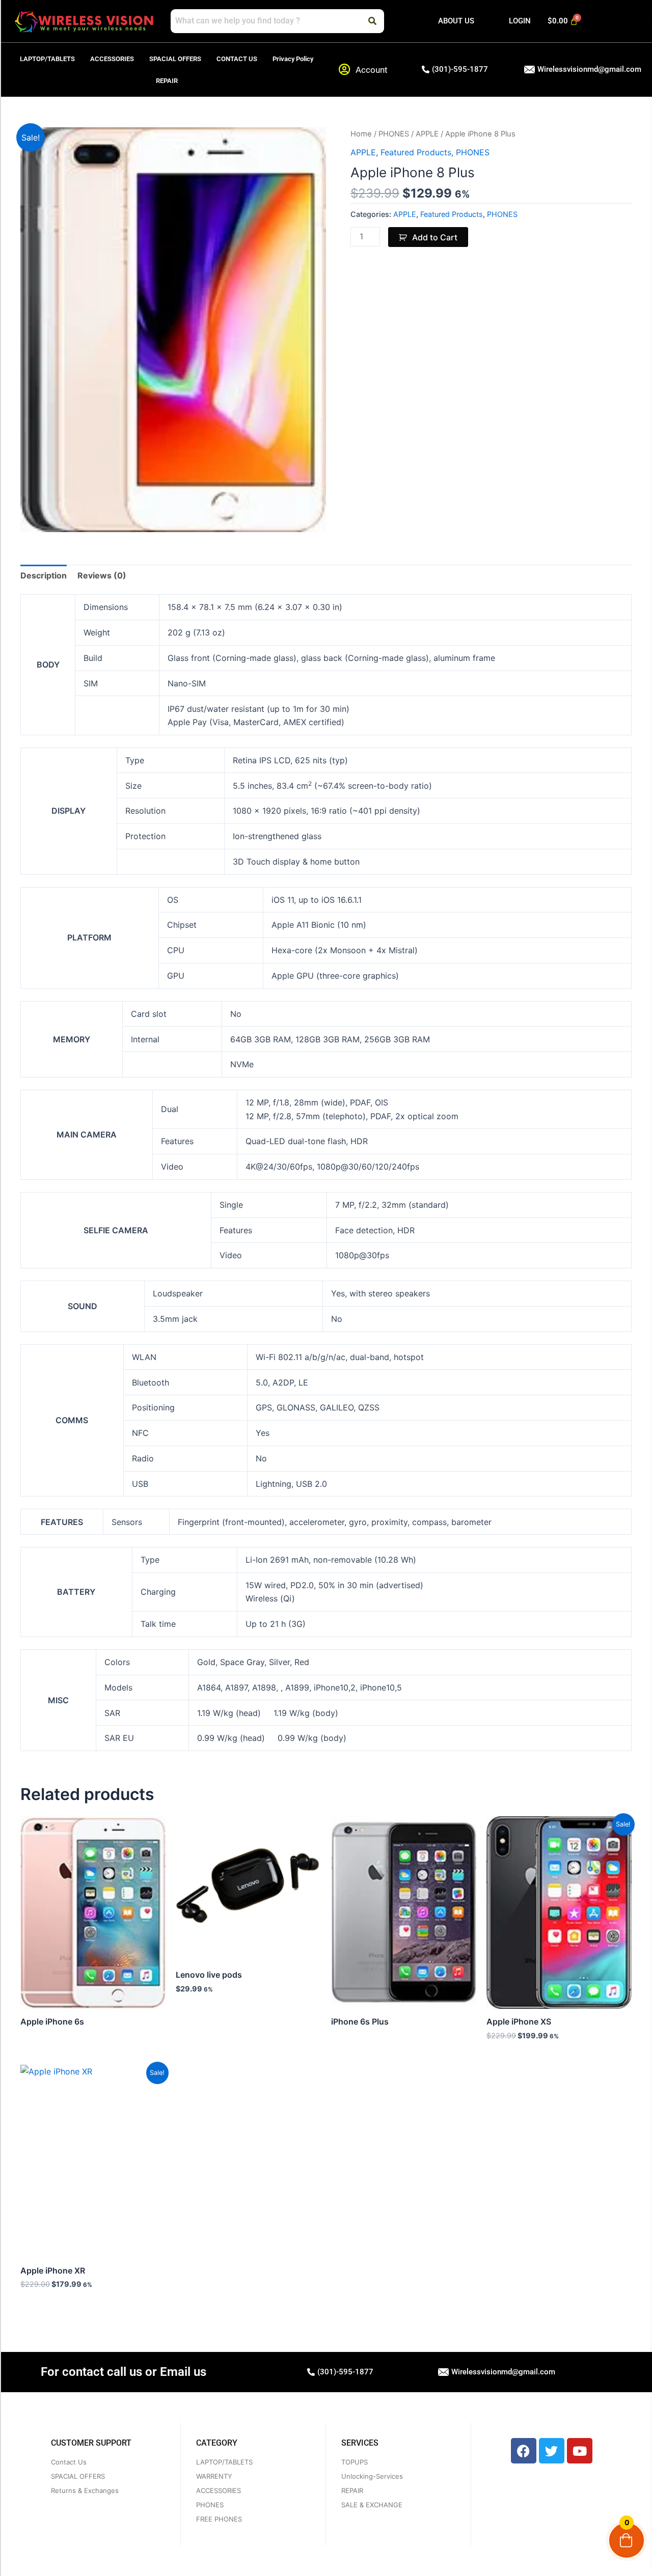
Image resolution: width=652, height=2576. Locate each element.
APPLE (427, 134)
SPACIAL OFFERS (175, 59)
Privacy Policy (293, 59)
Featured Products (416, 152)
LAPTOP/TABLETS (47, 59)
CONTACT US (237, 59)
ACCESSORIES (112, 59)
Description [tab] (44, 575)
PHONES (394, 134)
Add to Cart (435, 237)
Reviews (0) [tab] (102, 575)
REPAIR (167, 81)
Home (361, 134)
